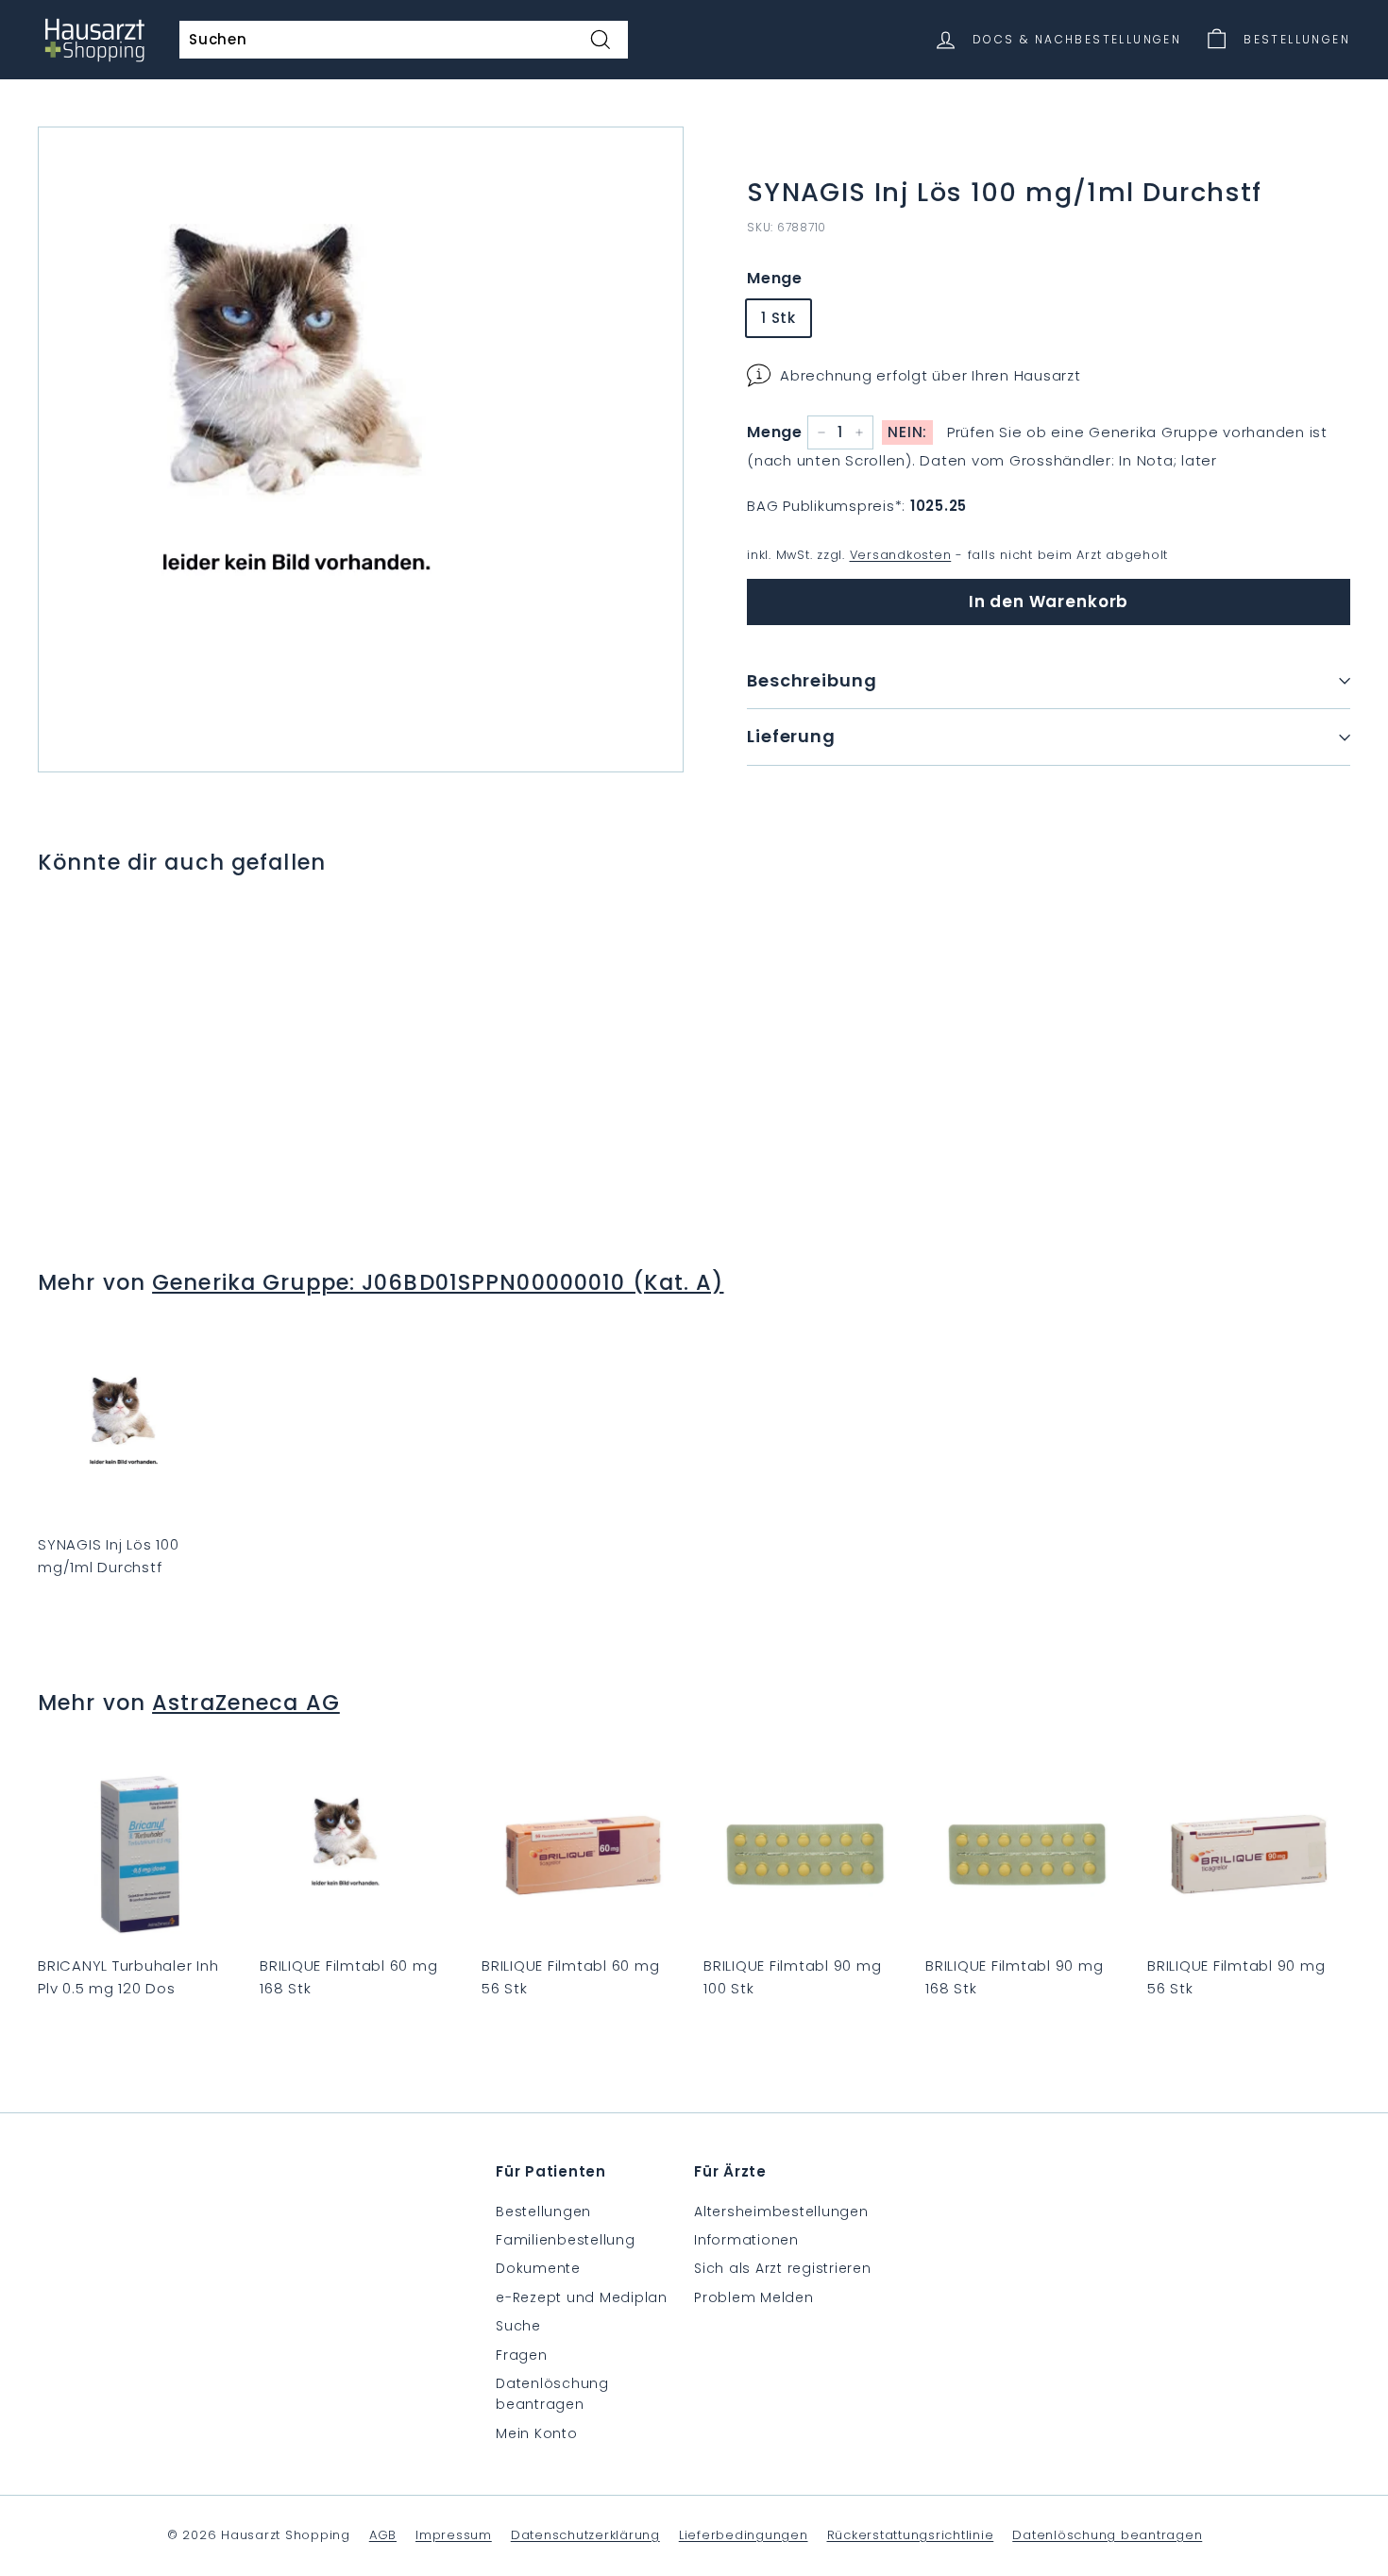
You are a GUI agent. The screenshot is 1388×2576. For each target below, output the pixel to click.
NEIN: (907, 432)
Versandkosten (901, 555)
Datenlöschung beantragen (552, 2394)
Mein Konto (537, 2433)
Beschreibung (812, 680)
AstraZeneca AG (246, 1703)
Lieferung (791, 736)
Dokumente (538, 2268)
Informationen (746, 2240)
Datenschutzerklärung (585, 2535)
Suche (518, 2326)
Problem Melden (754, 2297)
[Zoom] (361, 449)
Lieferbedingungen (744, 2535)
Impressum (454, 2535)
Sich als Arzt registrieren (783, 2268)
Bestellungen (543, 2212)
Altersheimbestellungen (781, 2212)
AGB (383, 2535)
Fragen (522, 2355)
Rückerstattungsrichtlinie (911, 2535)
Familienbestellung (566, 2240)
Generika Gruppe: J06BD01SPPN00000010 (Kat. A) (438, 1282)
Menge (775, 278)
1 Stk (779, 318)
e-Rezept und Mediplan (582, 2297)
